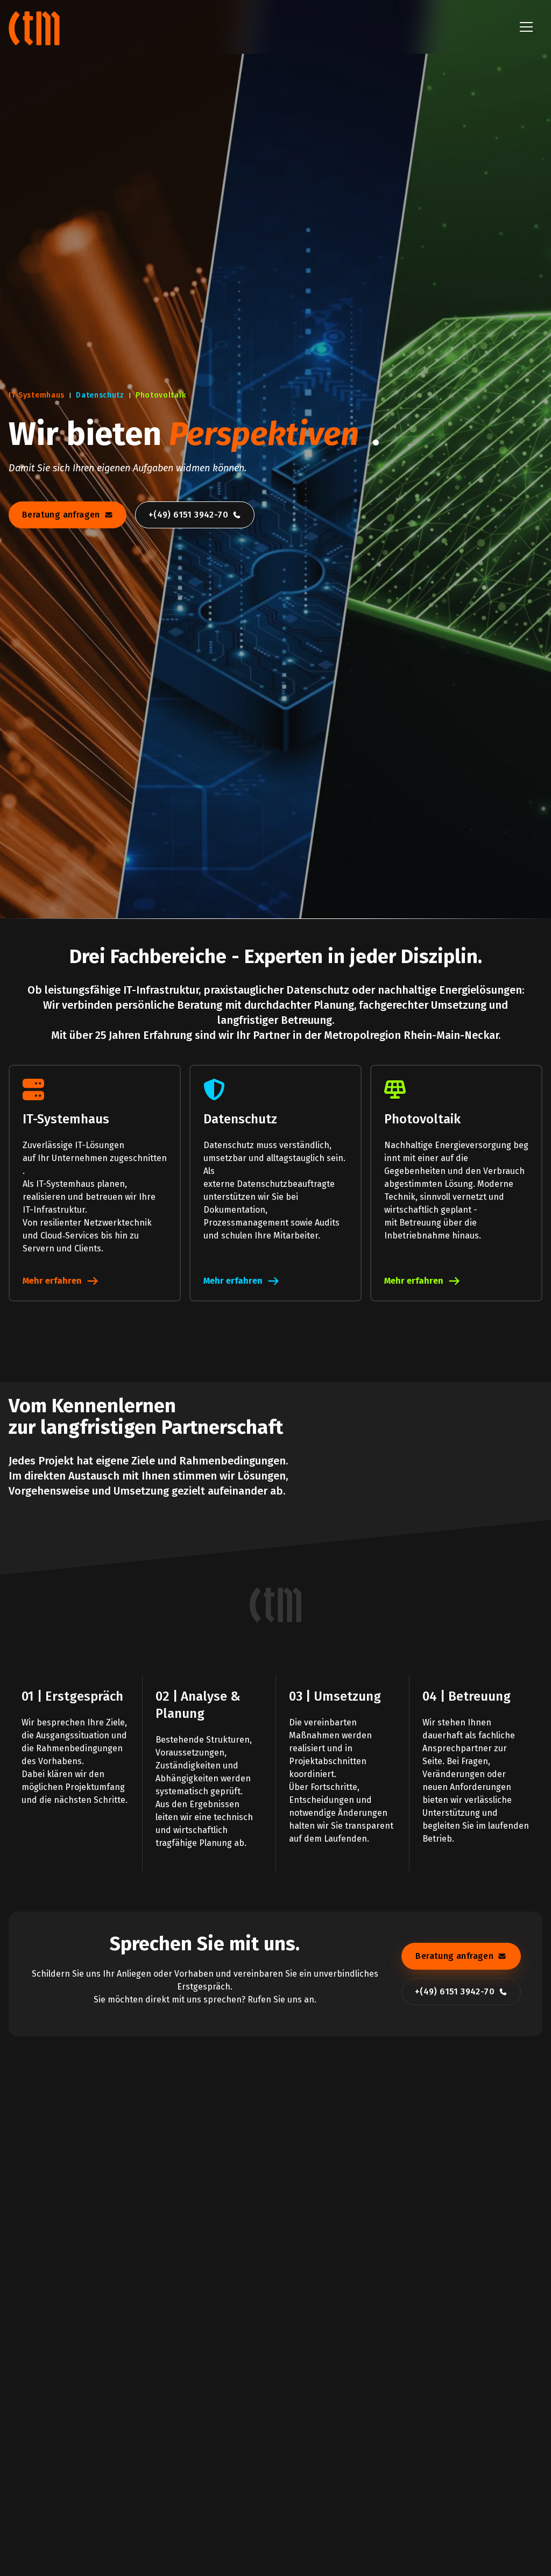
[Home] (36, 27)
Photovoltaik (161, 395)
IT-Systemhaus (37, 395)
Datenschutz (100, 395)
